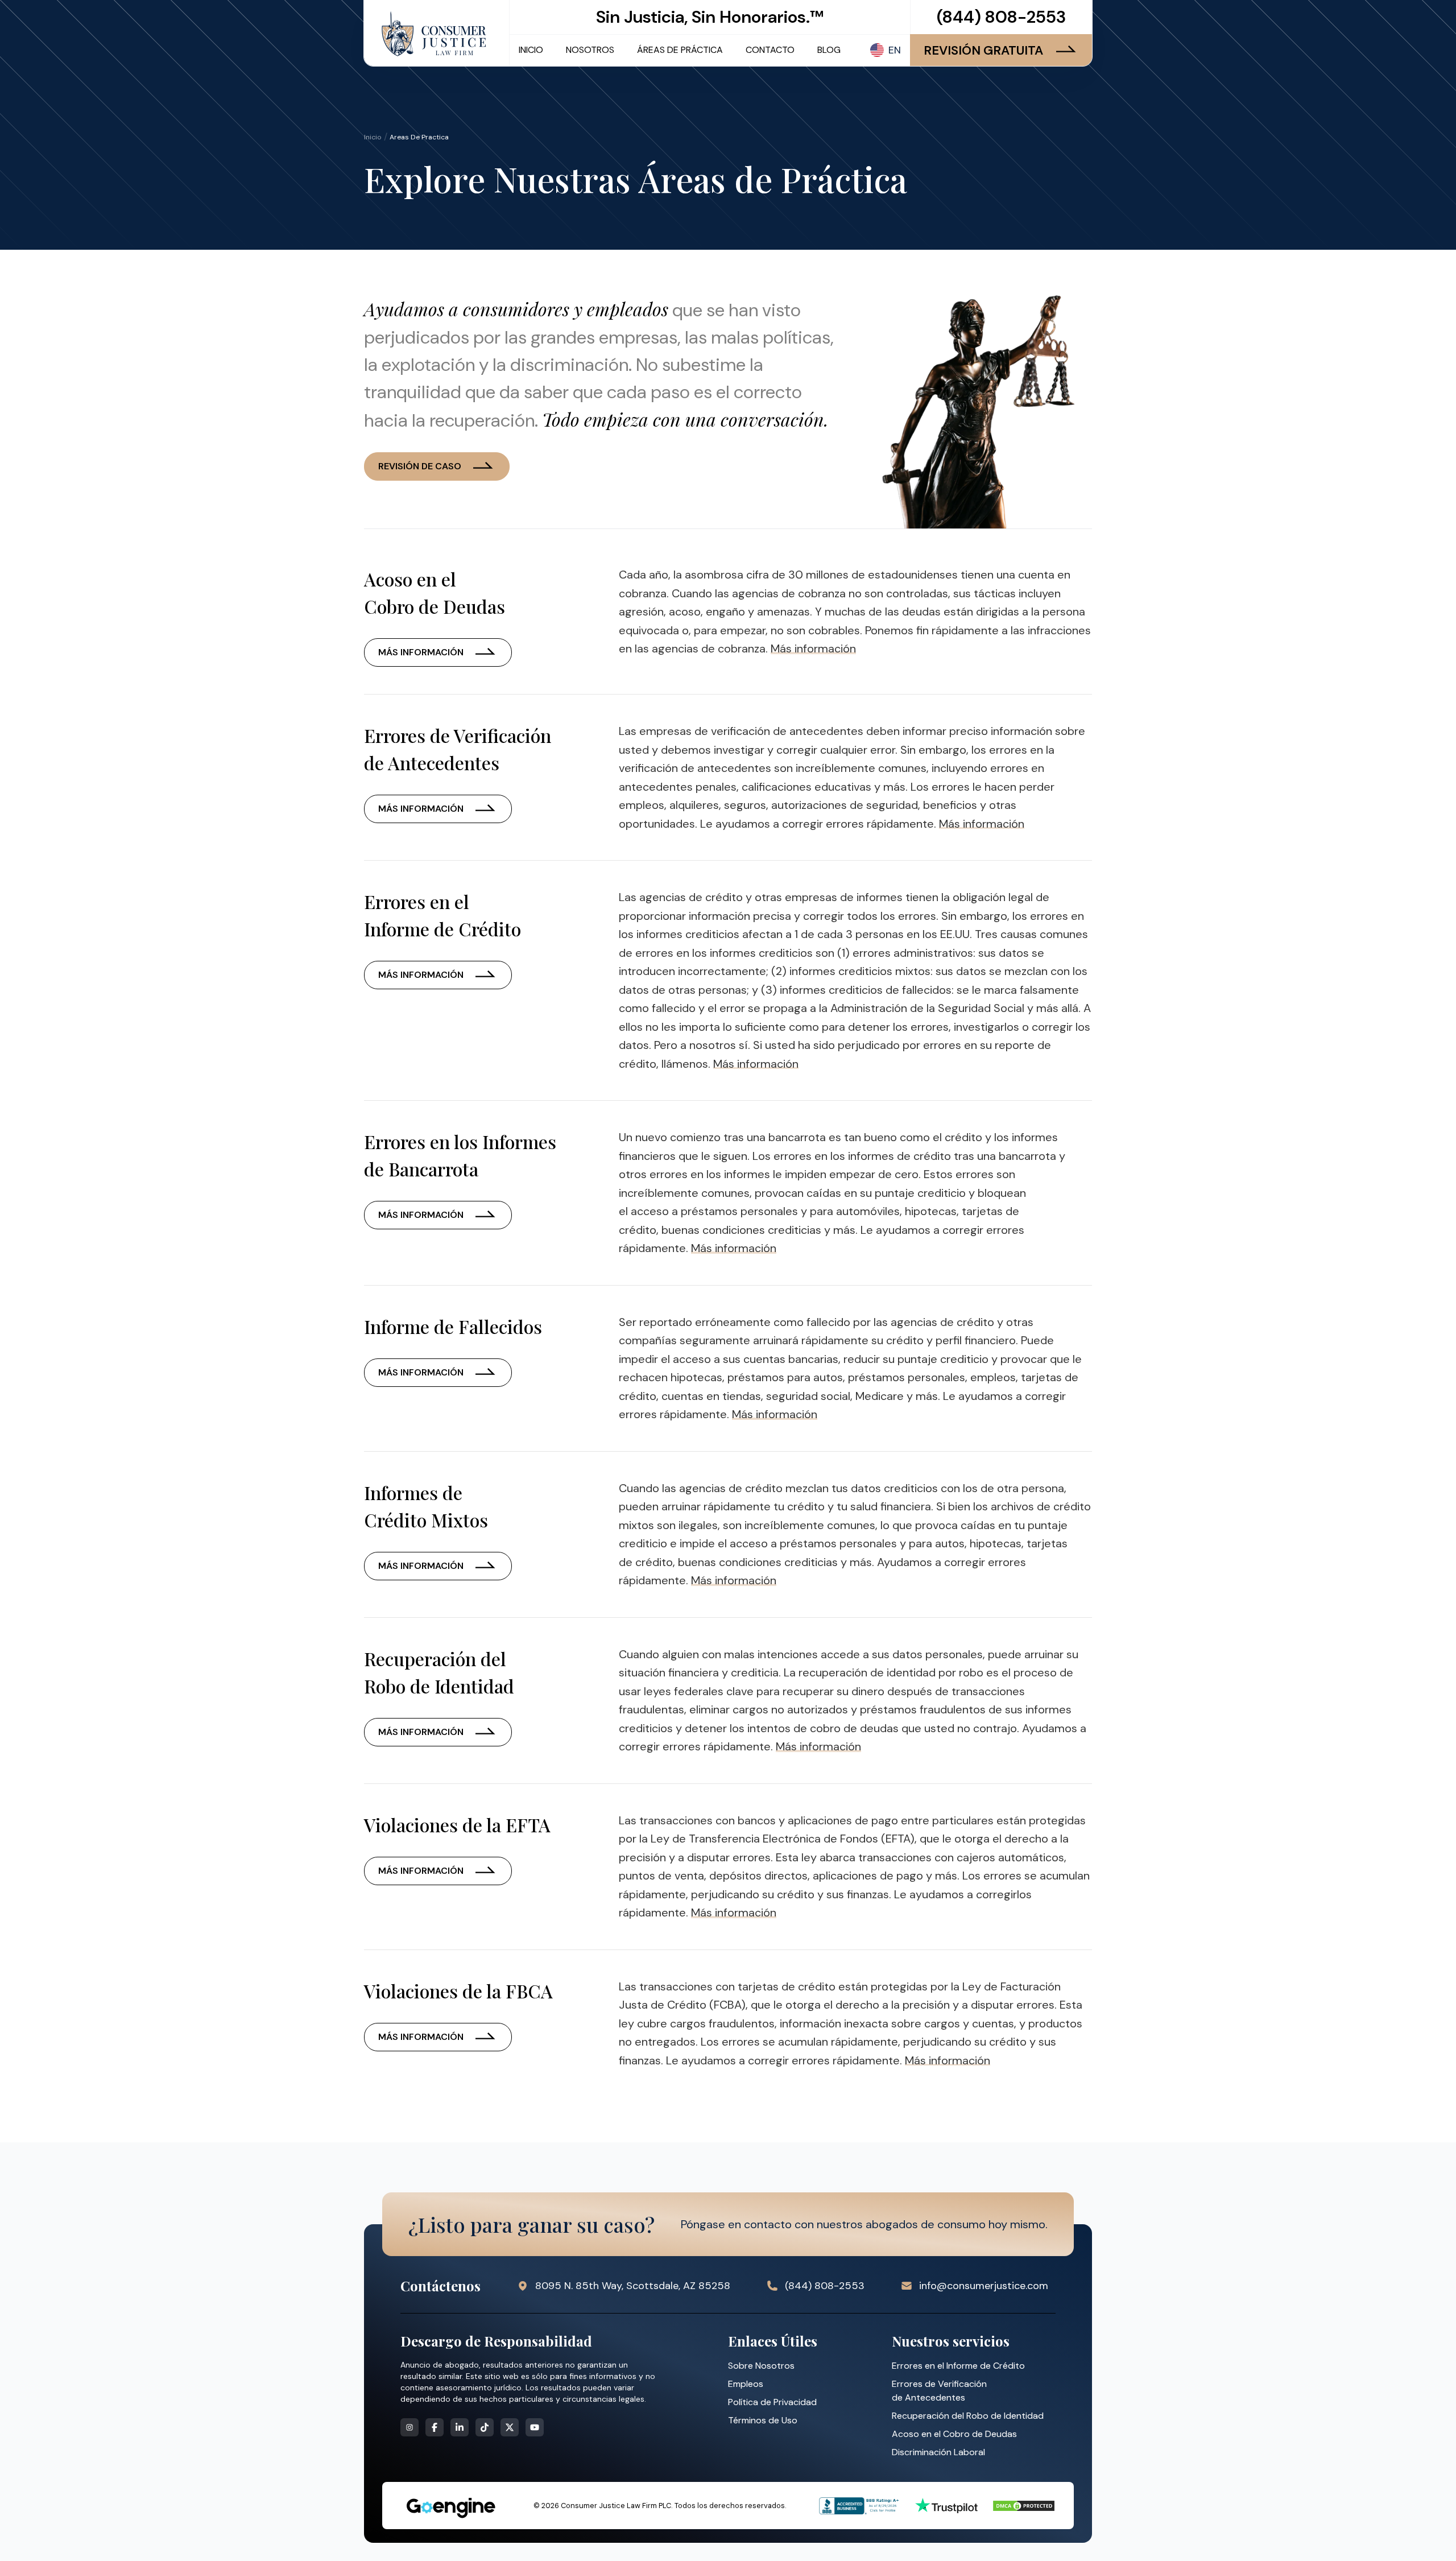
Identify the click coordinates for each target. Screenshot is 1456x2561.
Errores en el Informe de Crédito (958, 2366)
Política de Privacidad (772, 2402)
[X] (510, 2427)
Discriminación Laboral (938, 2452)
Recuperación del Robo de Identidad (968, 2416)
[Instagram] (409, 2427)
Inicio (373, 137)
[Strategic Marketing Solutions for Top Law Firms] (450, 2508)
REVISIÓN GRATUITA (983, 50)
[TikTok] (485, 2427)
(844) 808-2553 (1001, 17)
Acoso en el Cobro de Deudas (954, 2434)
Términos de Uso (763, 2420)
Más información (421, 652)
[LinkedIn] (460, 2427)
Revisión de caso (420, 466)
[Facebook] (435, 2427)
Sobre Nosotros (761, 2366)
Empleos (746, 2384)
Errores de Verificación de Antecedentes (939, 2391)
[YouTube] (535, 2427)
